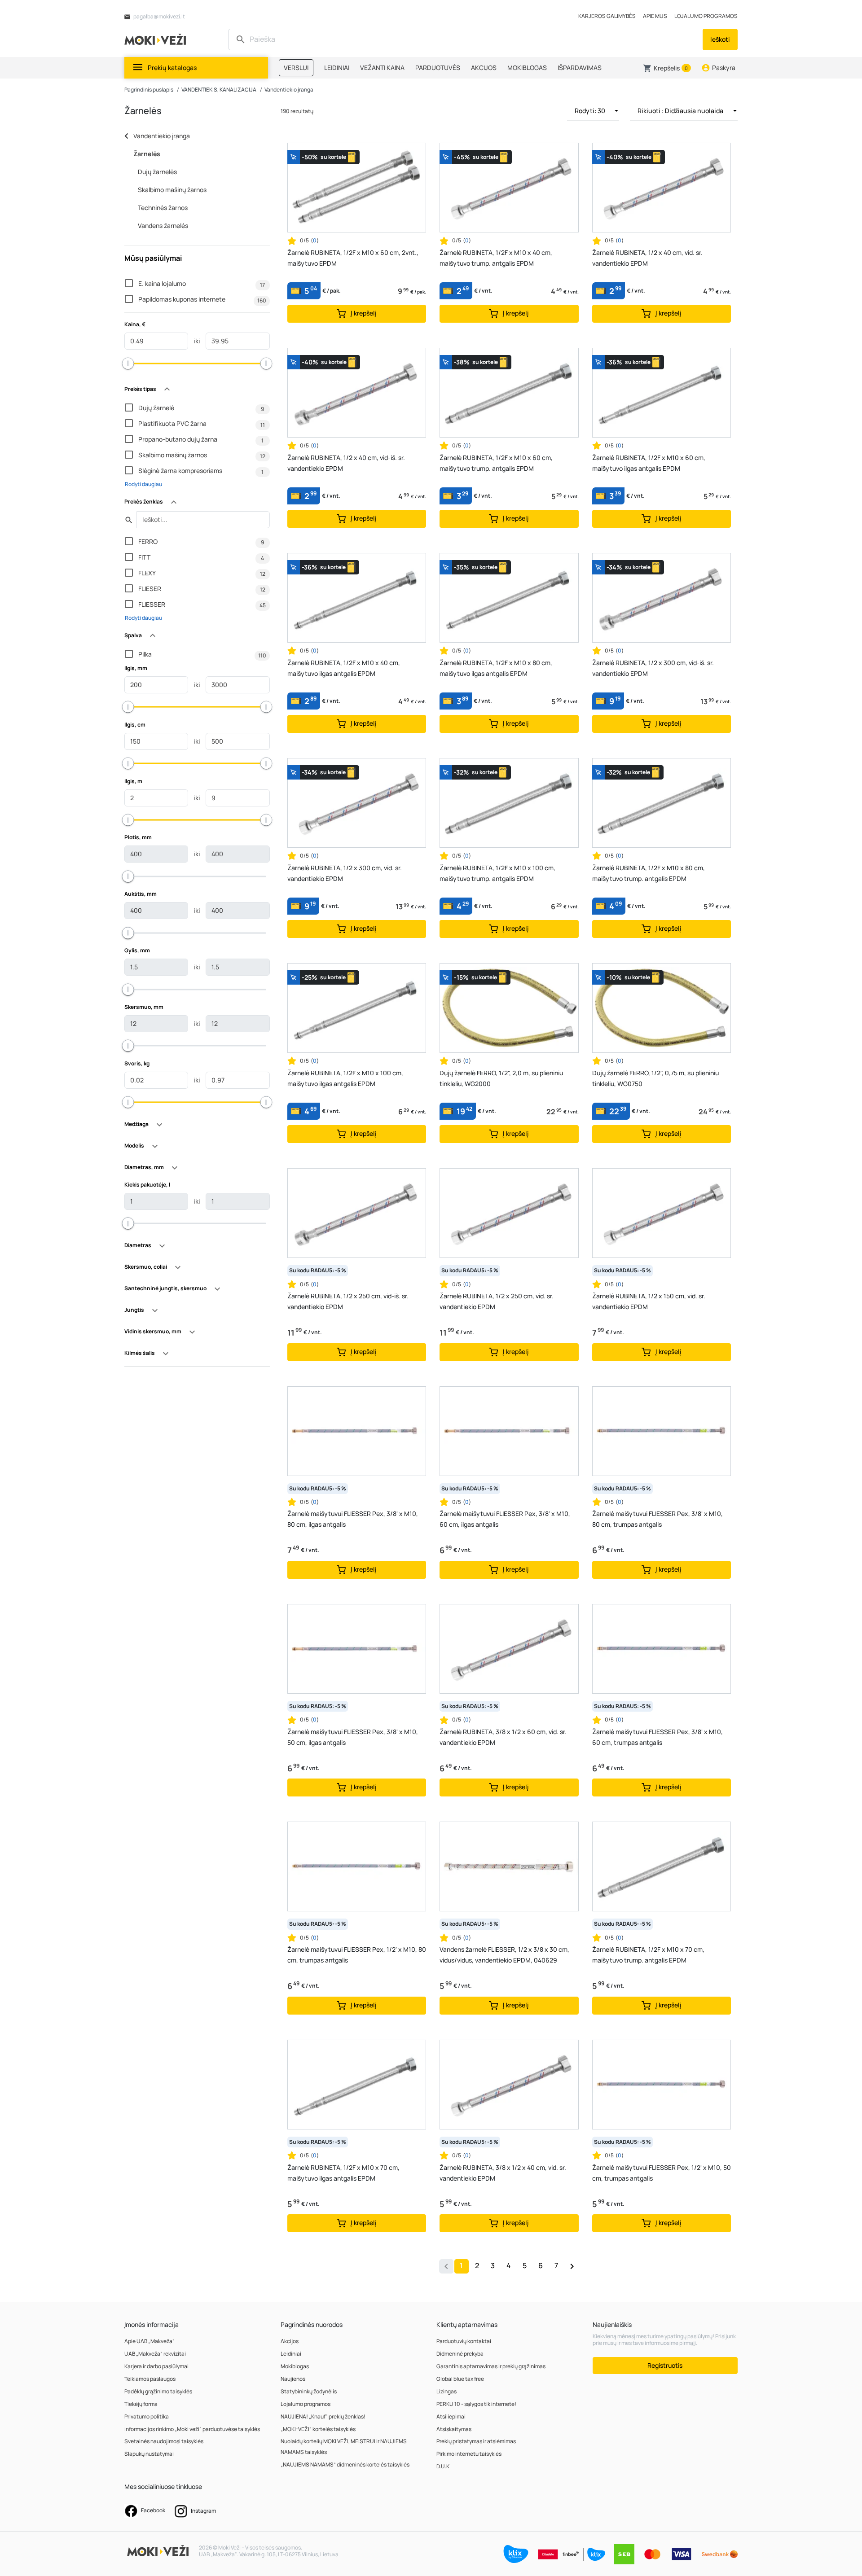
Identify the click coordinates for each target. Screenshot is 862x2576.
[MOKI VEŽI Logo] (157, 39)
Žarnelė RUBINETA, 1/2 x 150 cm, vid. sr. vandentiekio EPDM (649, 1301)
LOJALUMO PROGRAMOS (706, 16)
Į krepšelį (363, 313)
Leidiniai (291, 2354)
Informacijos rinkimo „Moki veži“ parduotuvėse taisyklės (192, 2429)
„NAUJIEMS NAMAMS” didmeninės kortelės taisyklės (345, 2464)
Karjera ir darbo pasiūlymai (156, 2366)
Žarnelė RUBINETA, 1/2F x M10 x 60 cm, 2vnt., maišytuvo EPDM (353, 258)
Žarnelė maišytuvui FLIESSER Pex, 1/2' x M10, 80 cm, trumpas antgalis (357, 1955)
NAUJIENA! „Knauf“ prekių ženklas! (323, 2416)
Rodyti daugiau (143, 484)
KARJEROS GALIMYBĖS (607, 16)
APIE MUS (655, 16)
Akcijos (290, 2341)
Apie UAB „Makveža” (150, 2341)
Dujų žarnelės (157, 172)
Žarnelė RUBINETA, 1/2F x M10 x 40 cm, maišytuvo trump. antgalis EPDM (496, 258)
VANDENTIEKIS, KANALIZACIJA (219, 90)
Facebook (153, 2510)
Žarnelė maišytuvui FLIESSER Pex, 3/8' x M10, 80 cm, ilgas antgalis (353, 1519)
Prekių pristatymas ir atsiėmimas (476, 2441)
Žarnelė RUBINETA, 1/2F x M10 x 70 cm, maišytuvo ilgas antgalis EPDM (343, 2173)
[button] (667, 68)
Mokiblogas (295, 2366)
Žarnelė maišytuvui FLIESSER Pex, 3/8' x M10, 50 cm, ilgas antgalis (353, 1737)
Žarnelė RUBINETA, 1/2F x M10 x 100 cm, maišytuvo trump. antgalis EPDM (497, 873)
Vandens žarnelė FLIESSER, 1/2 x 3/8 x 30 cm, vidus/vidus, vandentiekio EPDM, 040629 (504, 1955)
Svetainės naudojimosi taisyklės (164, 2441)
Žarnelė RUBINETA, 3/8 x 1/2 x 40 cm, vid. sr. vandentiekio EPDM (503, 2173)
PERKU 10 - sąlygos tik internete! (476, 2404)
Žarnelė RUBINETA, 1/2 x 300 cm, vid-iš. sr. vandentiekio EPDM (653, 668)
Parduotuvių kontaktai (464, 2341)
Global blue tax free (460, 2379)
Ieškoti (720, 39)
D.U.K (443, 2466)
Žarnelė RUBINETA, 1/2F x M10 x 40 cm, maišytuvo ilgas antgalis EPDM (344, 668)
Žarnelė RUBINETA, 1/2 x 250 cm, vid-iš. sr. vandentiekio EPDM (348, 1301)
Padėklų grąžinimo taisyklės (158, 2391)
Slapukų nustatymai (149, 2454)
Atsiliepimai (451, 2416)
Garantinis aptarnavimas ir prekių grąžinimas (491, 2366)
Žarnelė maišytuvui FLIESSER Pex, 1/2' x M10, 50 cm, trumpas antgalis (662, 2173)
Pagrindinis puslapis (149, 90)
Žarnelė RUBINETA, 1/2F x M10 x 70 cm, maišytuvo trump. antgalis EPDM (648, 1955)
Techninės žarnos (163, 208)
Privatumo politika (147, 2416)
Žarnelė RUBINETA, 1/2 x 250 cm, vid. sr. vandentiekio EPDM (497, 1301)
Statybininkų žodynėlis (309, 2391)
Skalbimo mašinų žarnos (172, 190)
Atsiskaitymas (454, 2429)
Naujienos (293, 2379)
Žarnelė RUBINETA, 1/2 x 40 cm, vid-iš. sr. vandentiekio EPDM (346, 463)
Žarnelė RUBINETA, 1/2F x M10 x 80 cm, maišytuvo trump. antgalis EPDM (649, 873)
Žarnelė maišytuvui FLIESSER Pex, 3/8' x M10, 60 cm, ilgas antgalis (505, 1519)
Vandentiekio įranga (289, 90)
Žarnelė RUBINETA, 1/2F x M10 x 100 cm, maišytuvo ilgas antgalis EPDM (345, 1078)
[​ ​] (467, 39)
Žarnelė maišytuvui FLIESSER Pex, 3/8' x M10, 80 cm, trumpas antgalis (657, 1519)
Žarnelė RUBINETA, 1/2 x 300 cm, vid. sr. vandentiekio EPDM (345, 873)
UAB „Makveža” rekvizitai (155, 2354)
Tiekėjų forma (141, 2404)
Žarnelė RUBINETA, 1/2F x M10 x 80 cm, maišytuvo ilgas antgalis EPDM (496, 668)
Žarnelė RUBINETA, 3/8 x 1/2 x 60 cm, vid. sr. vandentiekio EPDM (503, 1737)
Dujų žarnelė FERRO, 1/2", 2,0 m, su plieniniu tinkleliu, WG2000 (501, 1078)
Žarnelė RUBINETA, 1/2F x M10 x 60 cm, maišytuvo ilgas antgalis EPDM (649, 463)
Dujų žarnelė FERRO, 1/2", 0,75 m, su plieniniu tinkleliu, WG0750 (655, 1078)
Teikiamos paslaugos (150, 2379)
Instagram (203, 2511)
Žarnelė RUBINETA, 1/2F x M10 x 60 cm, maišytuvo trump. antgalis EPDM (496, 463)
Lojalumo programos (306, 2404)
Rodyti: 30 (591, 111)
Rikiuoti (680, 111)
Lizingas (446, 2391)
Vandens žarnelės (163, 226)
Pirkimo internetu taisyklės (469, 2454)
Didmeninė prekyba (460, 2354)
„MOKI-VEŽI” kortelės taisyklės (318, 2429)
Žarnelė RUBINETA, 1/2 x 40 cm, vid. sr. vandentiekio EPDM (647, 258)
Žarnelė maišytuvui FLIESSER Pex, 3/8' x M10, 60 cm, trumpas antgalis (657, 1737)
